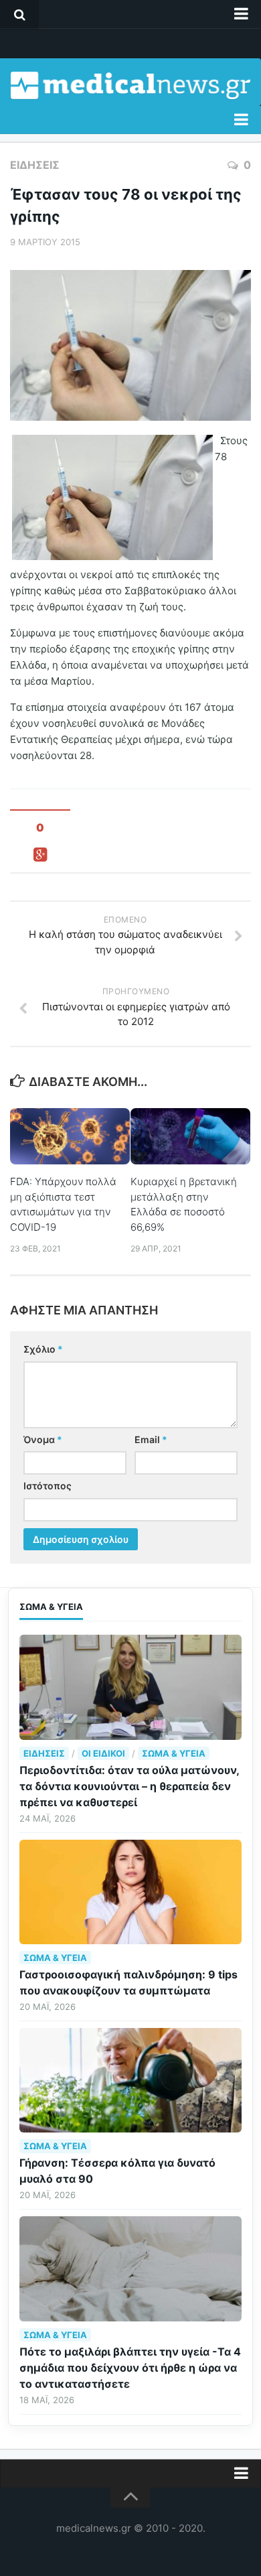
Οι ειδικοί (103, 1753)
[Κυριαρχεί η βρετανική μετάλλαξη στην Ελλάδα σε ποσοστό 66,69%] (190, 1136)
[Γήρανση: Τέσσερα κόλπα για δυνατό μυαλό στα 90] (130, 2080)
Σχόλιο (43, 1349)
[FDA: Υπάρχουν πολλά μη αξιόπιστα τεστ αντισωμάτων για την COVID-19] (70, 1136)
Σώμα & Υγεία (174, 1753)
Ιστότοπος (48, 1486)
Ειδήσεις (35, 165)
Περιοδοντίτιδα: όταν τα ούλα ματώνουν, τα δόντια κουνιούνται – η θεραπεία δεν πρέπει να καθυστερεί (129, 1786)
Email (151, 1439)
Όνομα (43, 1439)
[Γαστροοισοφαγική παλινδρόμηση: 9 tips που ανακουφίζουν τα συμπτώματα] (130, 1892)
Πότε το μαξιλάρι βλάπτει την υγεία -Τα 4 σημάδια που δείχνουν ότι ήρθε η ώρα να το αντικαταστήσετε (130, 2368)
